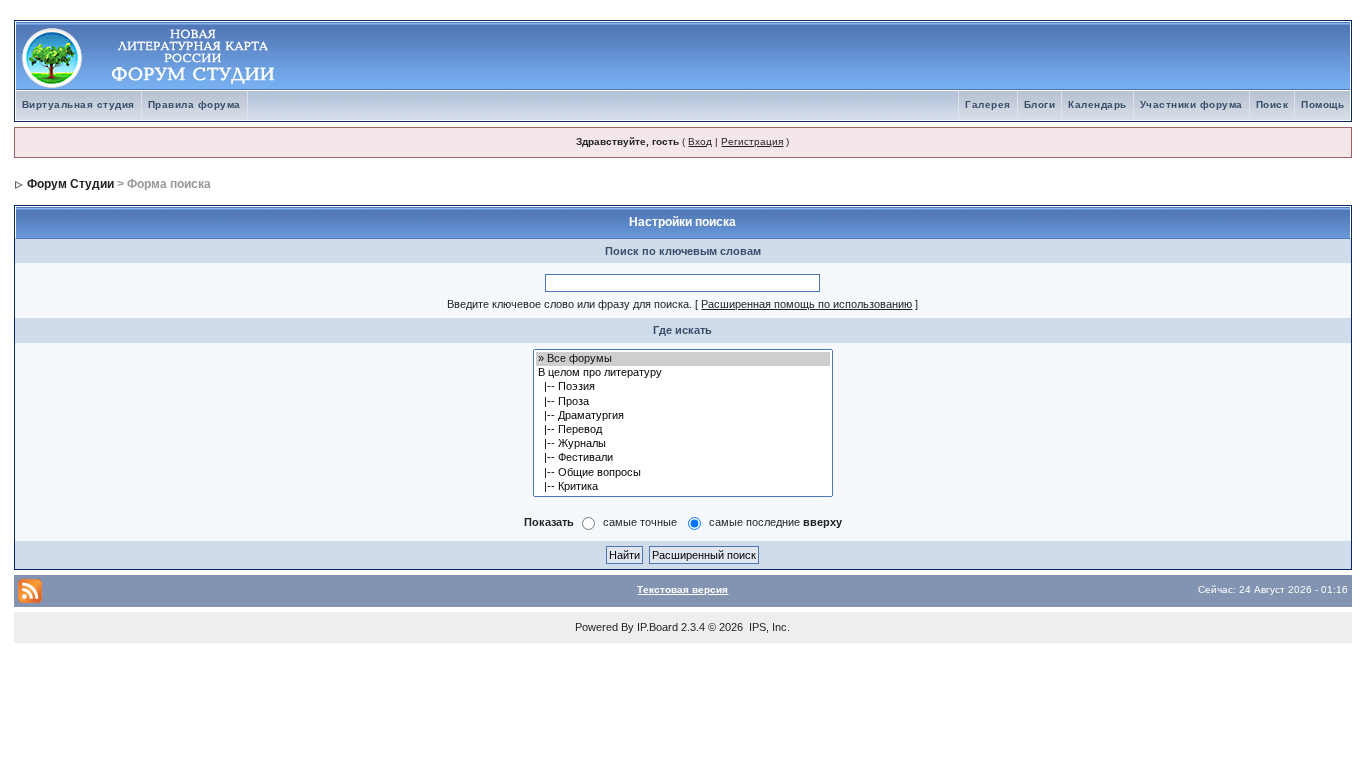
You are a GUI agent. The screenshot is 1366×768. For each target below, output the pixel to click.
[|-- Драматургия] (683, 416)
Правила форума (194, 104)
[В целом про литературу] (683, 373)
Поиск (1272, 104)
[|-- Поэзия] (683, 387)
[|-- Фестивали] (683, 458)
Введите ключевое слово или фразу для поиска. (569, 304)
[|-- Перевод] (683, 430)
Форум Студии (70, 184)
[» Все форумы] (683, 359)
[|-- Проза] (683, 402)
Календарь (1097, 104)
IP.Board (657, 627)
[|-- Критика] (683, 487)
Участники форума (1191, 104)
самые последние (775, 522)
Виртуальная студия (78, 104)
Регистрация (752, 141)
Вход (700, 141)
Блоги (1040, 104)
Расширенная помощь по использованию (806, 304)
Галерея (988, 104)
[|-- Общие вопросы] (683, 473)
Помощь (1322, 104)
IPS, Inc (768, 627)
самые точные (640, 522)
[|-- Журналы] (683, 444)
